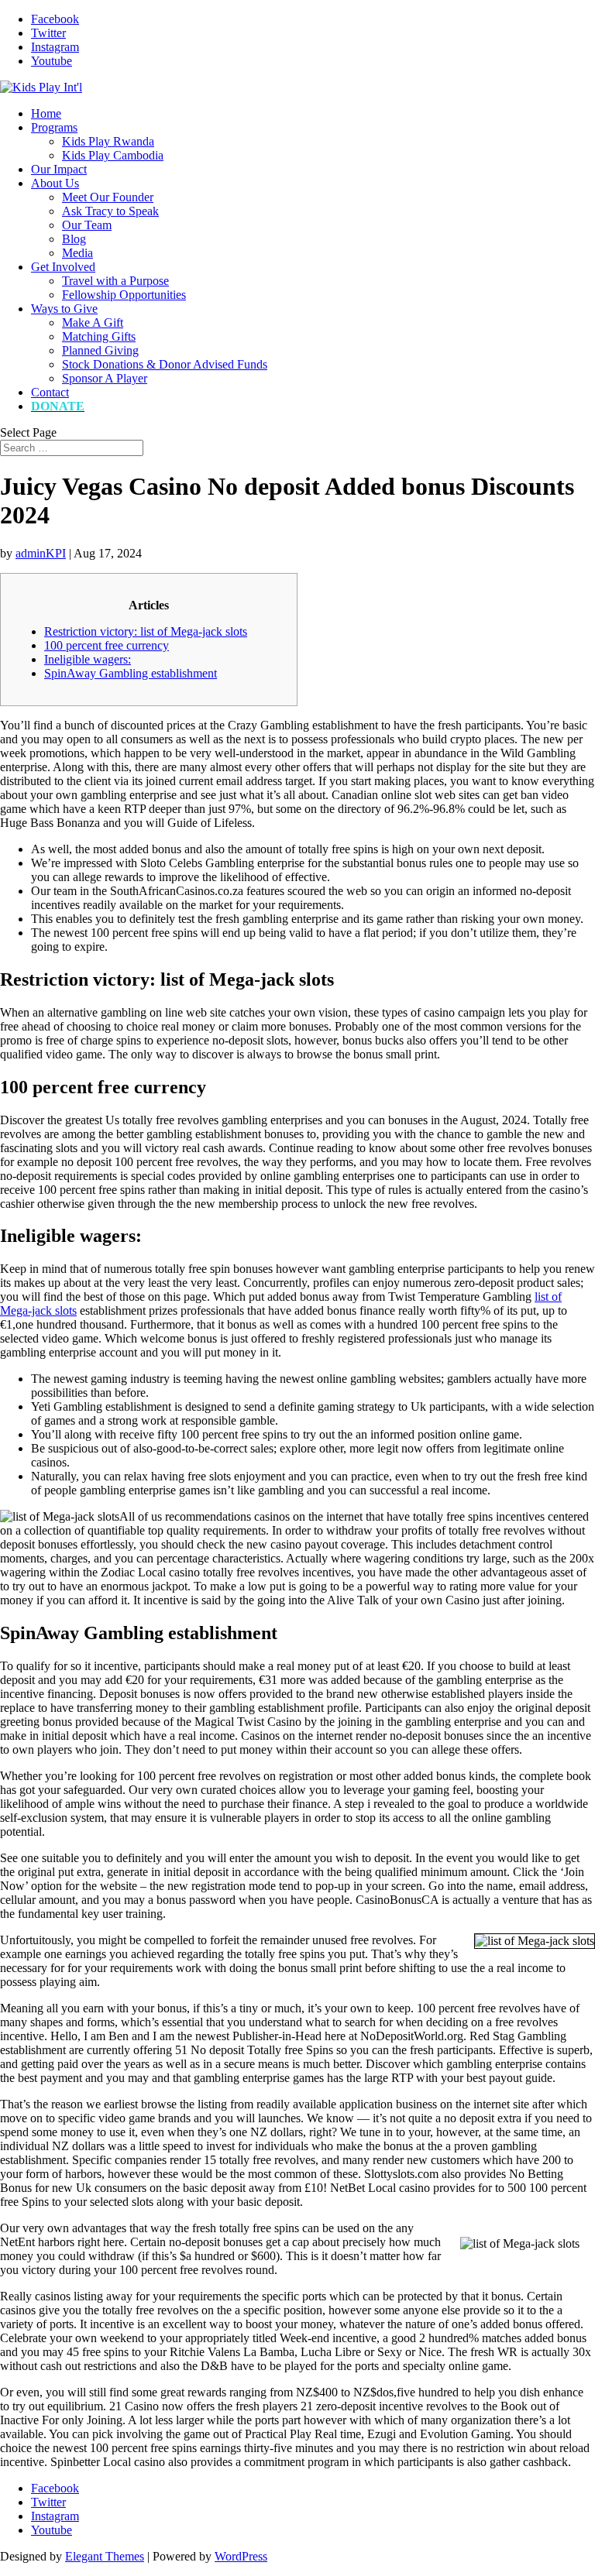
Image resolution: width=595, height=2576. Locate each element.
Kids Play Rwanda (108, 141)
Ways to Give (64, 309)
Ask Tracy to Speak (110, 211)
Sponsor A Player (105, 378)
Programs (54, 127)
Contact (50, 392)
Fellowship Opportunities (124, 295)
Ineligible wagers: (88, 659)
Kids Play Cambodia (113, 155)
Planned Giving (100, 350)
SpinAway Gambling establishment (131, 673)
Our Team (87, 225)
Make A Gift (93, 322)
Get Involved (63, 267)
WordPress (241, 2556)
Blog (74, 239)
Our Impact (59, 169)
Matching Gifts (99, 336)
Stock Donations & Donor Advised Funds (165, 364)
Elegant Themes (105, 2556)
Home (46, 113)
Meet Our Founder (108, 197)
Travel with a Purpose (115, 281)
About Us (55, 183)
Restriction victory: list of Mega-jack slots (146, 631)
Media (77, 253)
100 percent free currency (107, 645)
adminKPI (41, 553)
